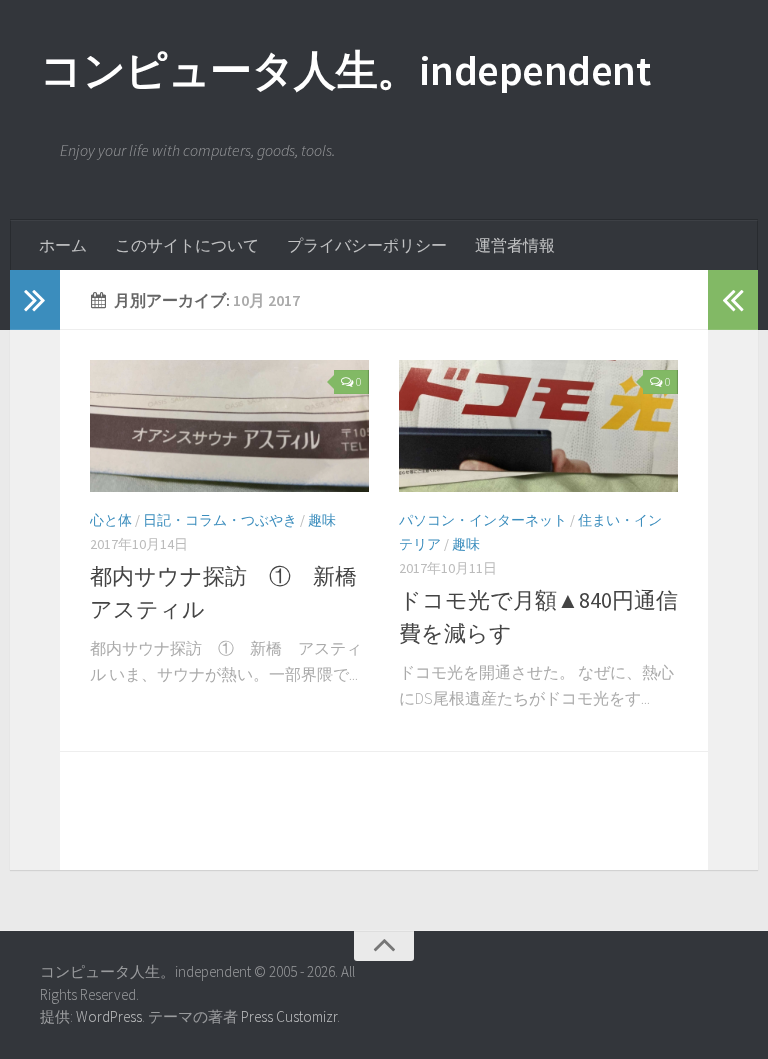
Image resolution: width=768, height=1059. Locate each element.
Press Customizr (289, 1016)
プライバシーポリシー (367, 245)
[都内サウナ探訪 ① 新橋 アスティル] (229, 426)
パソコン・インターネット (483, 520)
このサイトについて (187, 245)
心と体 (111, 520)
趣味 (322, 520)
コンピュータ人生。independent (345, 70)
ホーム (63, 245)
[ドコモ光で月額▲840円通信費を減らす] (538, 426)
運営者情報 (515, 245)
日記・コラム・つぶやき (220, 520)
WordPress (109, 1016)
